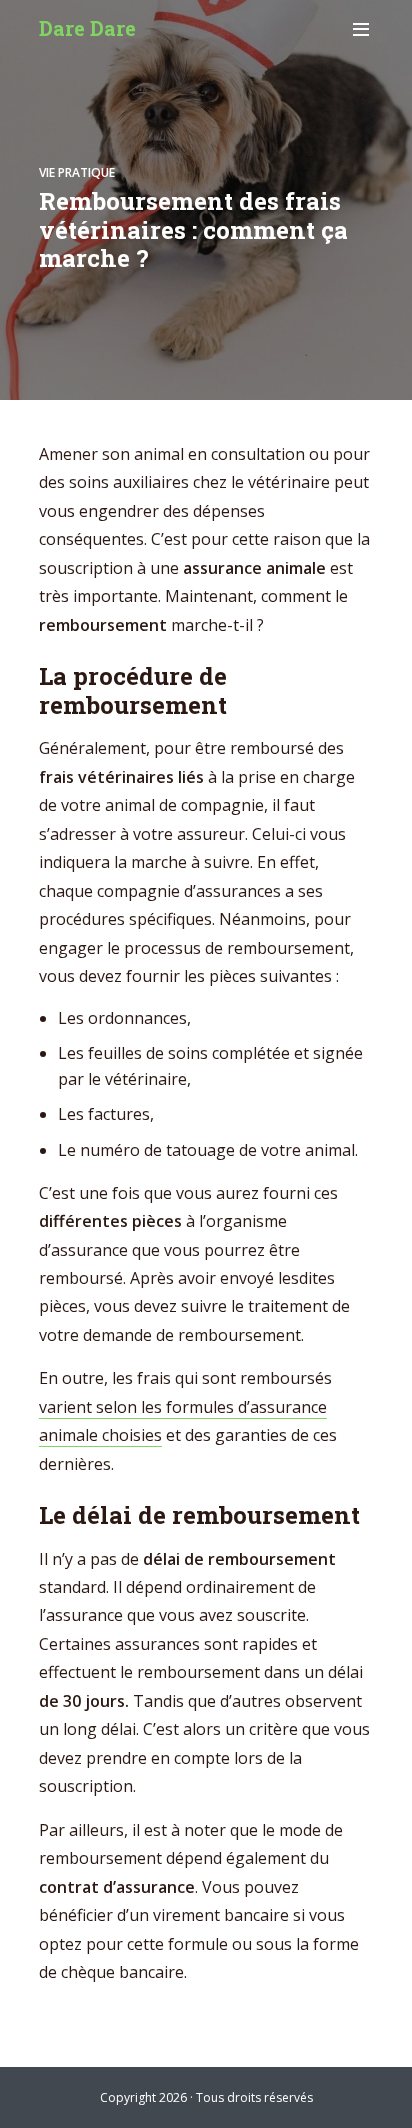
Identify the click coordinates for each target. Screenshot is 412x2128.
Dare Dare (87, 28)
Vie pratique (77, 172)
